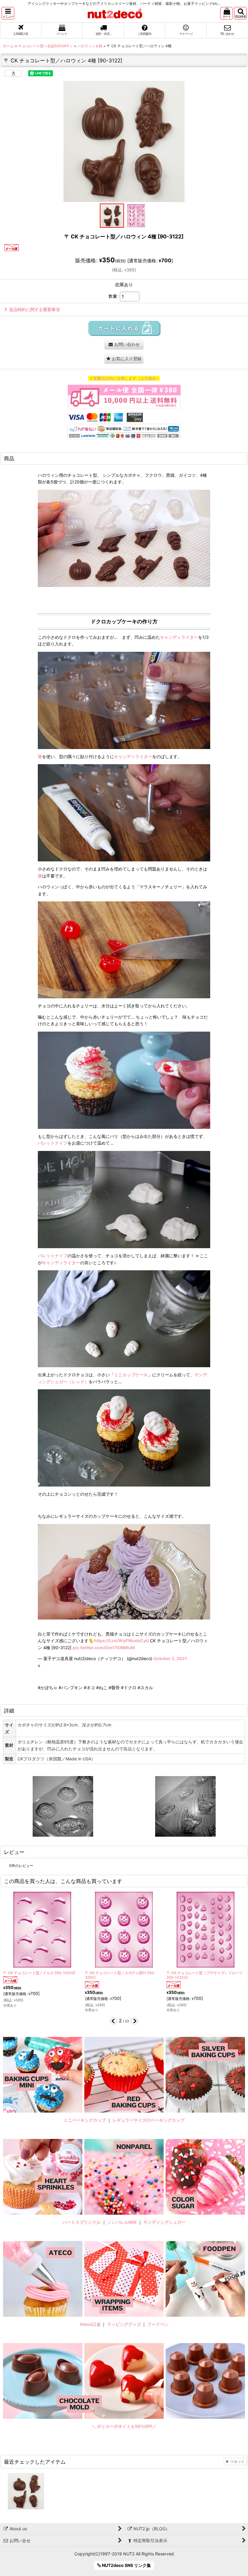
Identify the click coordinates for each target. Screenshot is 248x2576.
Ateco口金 (91, 2324)
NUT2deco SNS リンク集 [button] (126, 2565)
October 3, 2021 (170, 1658)
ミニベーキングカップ (85, 2120)
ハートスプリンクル (82, 2222)
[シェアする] (13, 73)
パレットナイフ (53, 1143)
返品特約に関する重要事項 (34, 309)
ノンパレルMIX (122, 2222)
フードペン (158, 2324)
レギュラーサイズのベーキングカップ (148, 2120)
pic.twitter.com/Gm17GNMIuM (104, 1648)
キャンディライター (179, 637)
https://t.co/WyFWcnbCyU (121, 1641)
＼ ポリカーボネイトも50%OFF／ (124, 2426)
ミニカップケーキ (131, 1375)
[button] (8, 13)
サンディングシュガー (165, 2222)
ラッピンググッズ (124, 2324)
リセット (237, 2461)
